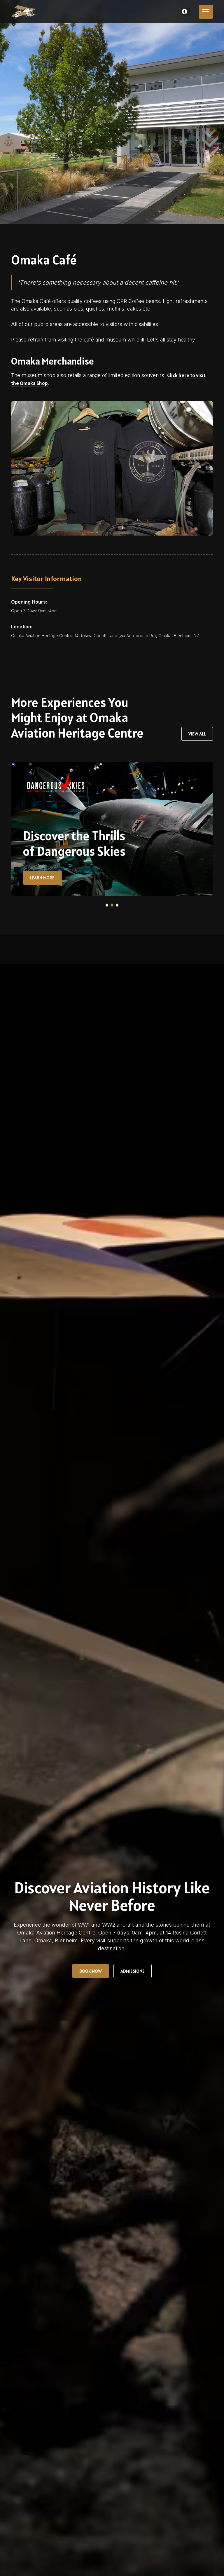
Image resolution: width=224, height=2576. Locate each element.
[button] (186, 12)
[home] (26, 12)
